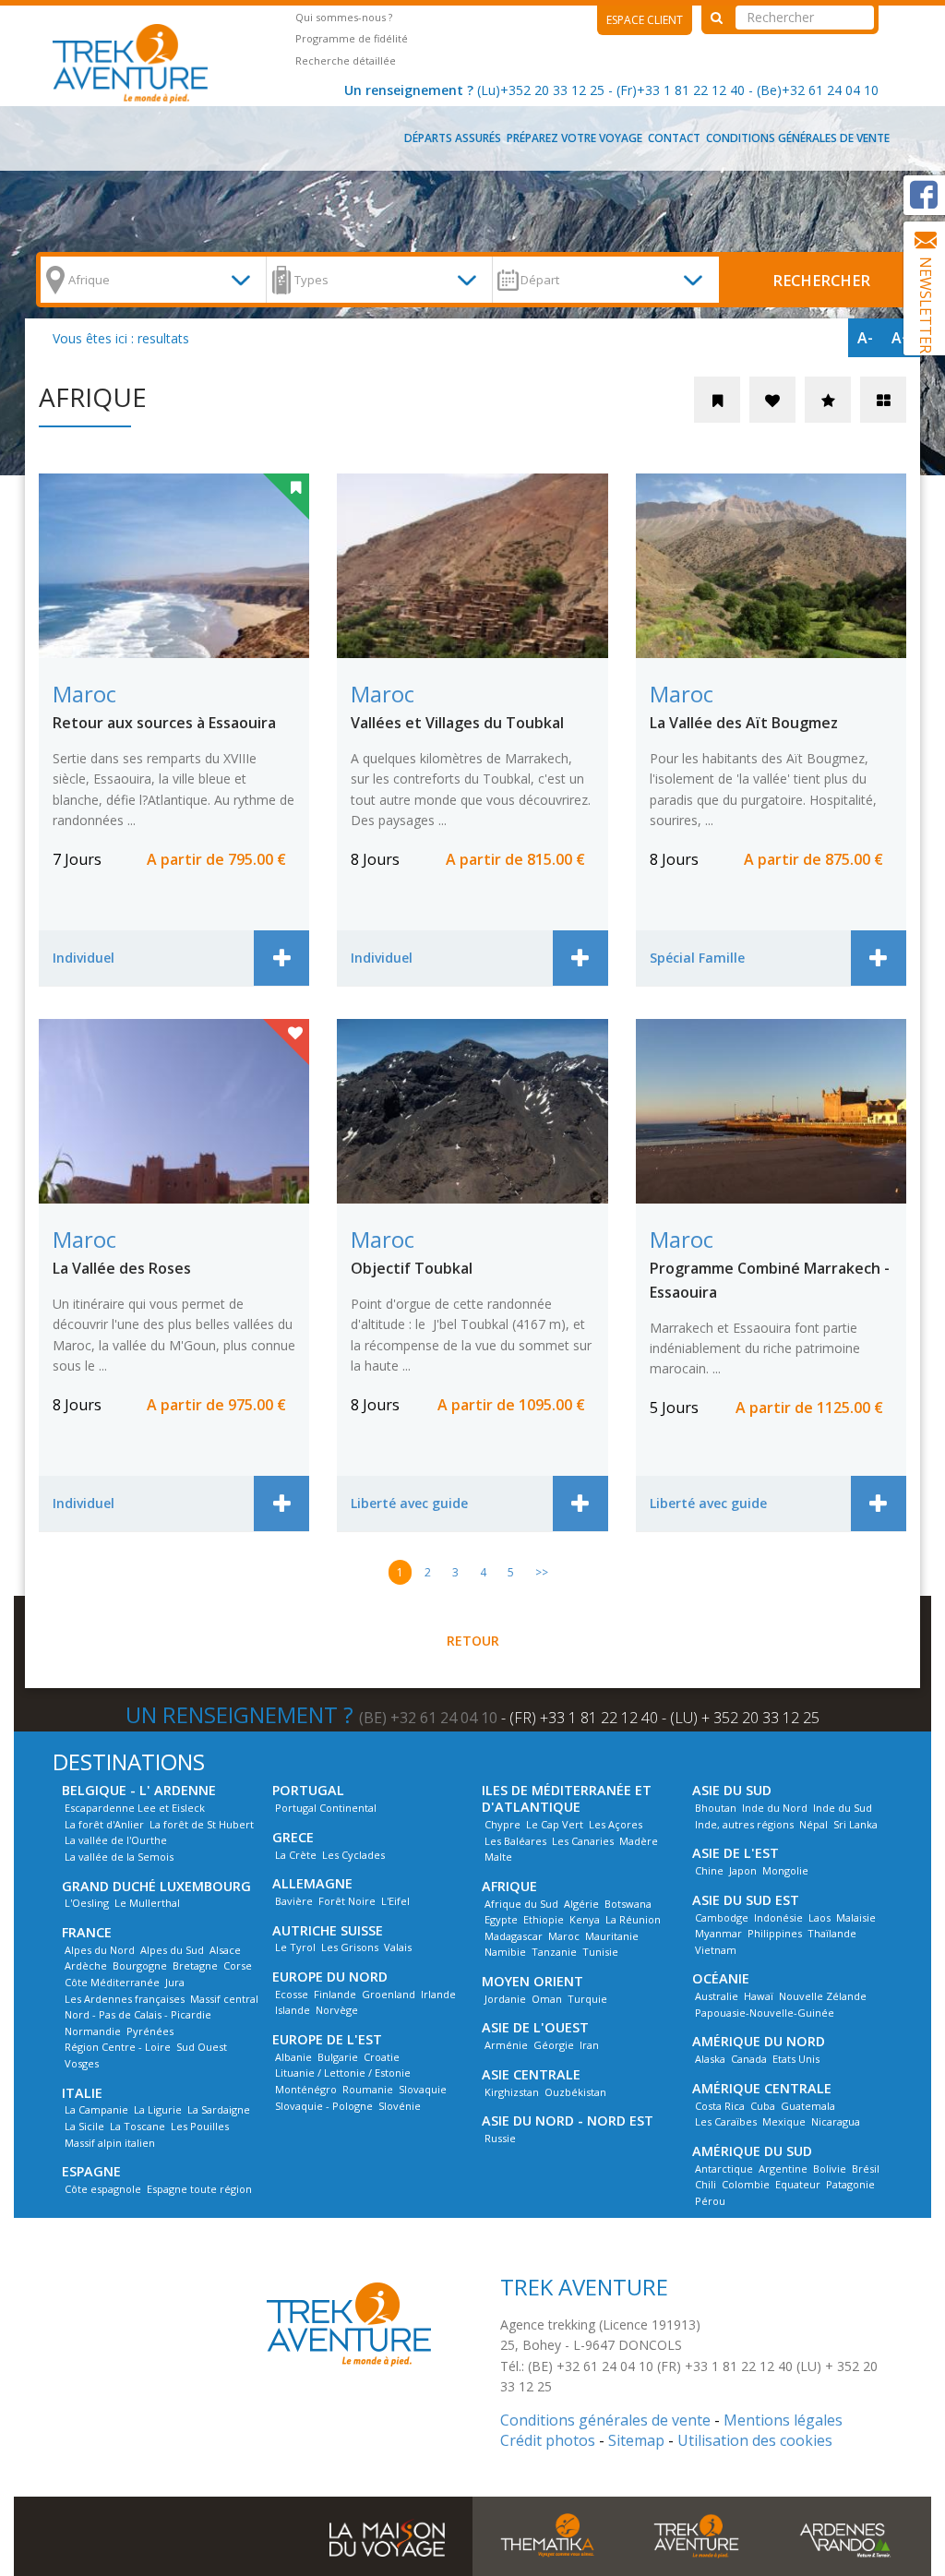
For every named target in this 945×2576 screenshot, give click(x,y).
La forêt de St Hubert (202, 1824)
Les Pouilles (200, 2126)
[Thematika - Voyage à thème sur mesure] (547, 2534)
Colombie (746, 2184)
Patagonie (850, 2184)
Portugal (308, 1790)
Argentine (783, 2169)
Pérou (710, 2201)
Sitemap (636, 2440)
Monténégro (306, 2089)
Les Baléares (515, 1841)
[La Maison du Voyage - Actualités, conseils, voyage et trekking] (387, 2531)
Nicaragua (836, 2121)
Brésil (866, 2169)
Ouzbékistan (575, 2092)
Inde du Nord (775, 1808)
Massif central (224, 1999)
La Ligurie (158, 2109)
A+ (901, 338)
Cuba (763, 2106)
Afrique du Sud (521, 1904)
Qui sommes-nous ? (344, 17)
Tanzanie (554, 1952)
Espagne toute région (199, 2189)
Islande (293, 2010)
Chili (706, 2184)
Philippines (775, 1933)
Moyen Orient (532, 1981)
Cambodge (722, 1917)
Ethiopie (544, 1919)
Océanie (721, 1978)
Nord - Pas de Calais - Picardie (138, 2014)
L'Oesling (87, 1903)
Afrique (509, 1886)
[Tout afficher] (883, 400)
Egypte (501, 1919)
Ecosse (292, 1994)
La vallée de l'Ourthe (116, 1840)
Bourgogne (140, 1965)
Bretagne (195, 1965)
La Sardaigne (219, 2109)
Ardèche (86, 1965)
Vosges (82, 2063)
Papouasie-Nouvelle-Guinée (765, 2013)
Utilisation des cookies (755, 2440)
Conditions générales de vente (798, 138)
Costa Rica (720, 2106)
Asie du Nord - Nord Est (568, 2121)
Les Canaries (583, 1841)
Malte (498, 1857)
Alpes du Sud (172, 1950)
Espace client (645, 20)
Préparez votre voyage (574, 138)
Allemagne (312, 1883)
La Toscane (138, 2126)
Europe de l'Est (327, 2039)
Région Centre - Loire (118, 2047)
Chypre (502, 1824)
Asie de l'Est (736, 1853)
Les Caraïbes (726, 2121)
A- (865, 338)
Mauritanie (612, 1936)
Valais (398, 1947)
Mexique (784, 2121)
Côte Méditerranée (112, 1982)
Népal (813, 1824)
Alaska (710, 2059)
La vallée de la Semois (119, 1857)
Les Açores (616, 1824)
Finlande (335, 1994)
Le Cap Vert (555, 1824)
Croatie (382, 2057)
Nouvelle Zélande (823, 1996)
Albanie (293, 2057)
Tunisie (600, 1952)
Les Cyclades (353, 1855)
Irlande (438, 1994)
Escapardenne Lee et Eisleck (135, 1808)
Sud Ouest (202, 2047)
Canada (749, 2059)
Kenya (585, 1919)
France (87, 1932)
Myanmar (718, 1933)
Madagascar (514, 1936)
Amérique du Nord (759, 2041)
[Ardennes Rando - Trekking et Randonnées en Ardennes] (845, 2534)
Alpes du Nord (100, 1950)
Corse (238, 1965)
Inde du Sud (843, 1808)
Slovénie (400, 2106)
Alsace (225, 1950)
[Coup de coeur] (772, 400)
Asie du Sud (732, 1790)
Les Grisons (350, 1947)
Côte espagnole (103, 2189)
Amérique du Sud (752, 2151)
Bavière (294, 1901)
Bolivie (830, 2169)
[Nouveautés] (717, 400)
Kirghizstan (512, 2092)
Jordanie (505, 1999)
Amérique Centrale (762, 2088)
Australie (717, 1996)
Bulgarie (338, 2057)
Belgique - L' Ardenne (139, 1790)
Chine (709, 1870)
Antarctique (724, 2169)
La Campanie (96, 2109)
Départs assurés (453, 138)
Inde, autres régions (744, 1824)
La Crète (296, 1855)
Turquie (587, 1999)
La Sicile (84, 2126)
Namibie (505, 1952)
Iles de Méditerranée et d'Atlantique (567, 1798)
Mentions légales (783, 2420)
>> (542, 1572)
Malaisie (856, 1917)
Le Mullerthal (147, 1903)
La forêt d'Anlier (104, 1824)
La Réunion (633, 1919)
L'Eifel (395, 1901)
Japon (743, 1870)
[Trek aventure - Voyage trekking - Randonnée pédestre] (697, 2534)
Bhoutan (716, 1808)
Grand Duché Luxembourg (156, 1886)
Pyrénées (150, 2031)
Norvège (337, 2010)
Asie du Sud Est (746, 1900)
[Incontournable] (828, 400)
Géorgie (554, 2045)
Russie (500, 2138)
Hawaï (759, 1996)
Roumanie (368, 2089)
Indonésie (778, 1917)
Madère (639, 1841)
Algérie (581, 1904)
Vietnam (716, 1950)
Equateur (798, 2184)
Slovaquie (423, 2089)
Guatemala (808, 2106)
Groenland (389, 1994)
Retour (473, 1641)
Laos (819, 1917)
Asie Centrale (531, 2074)
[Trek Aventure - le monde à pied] (137, 62)
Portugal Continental (326, 1808)
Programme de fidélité (352, 38)
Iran (589, 2045)
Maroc (564, 1936)
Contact (674, 138)
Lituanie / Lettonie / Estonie (343, 2073)
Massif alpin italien (110, 2143)
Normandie (93, 2031)
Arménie (506, 2045)
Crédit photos (548, 2440)
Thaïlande (832, 1933)
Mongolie (785, 1870)
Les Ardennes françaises (125, 1999)
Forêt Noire (347, 1901)
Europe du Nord (330, 1977)
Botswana (628, 1904)
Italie (82, 2093)
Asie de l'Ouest (535, 2027)
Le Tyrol (295, 1947)
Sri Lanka (855, 1824)
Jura (175, 1982)
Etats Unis (796, 2059)
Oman (547, 1999)
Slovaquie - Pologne (324, 2106)
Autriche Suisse (328, 1930)
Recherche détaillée (346, 60)
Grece (293, 1837)
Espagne (91, 2171)
